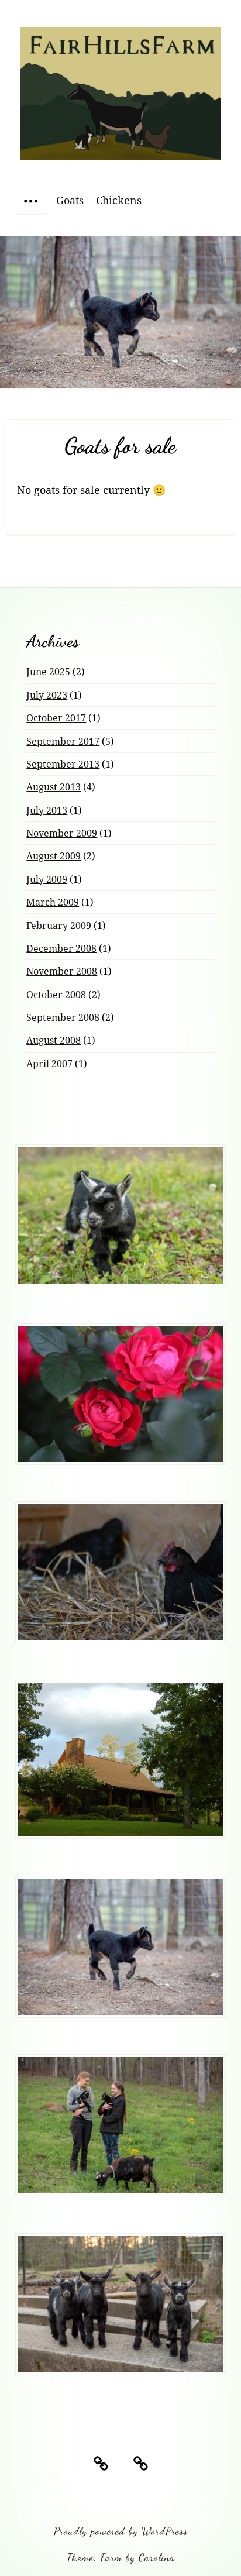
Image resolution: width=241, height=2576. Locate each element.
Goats (70, 200)
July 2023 (47, 695)
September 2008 (63, 1017)
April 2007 (49, 1064)
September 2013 (63, 764)
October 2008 (56, 995)
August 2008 (54, 1040)
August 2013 (54, 787)
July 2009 (47, 879)
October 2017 (56, 718)
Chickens (119, 200)
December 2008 (61, 948)
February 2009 (59, 926)
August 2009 (54, 856)
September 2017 (63, 741)
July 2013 (47, 810)
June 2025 (48, 672)
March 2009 (53, 902)
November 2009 (62, 833)
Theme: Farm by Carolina (121, 2557)
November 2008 (62, 971)
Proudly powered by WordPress (121, 2531)
